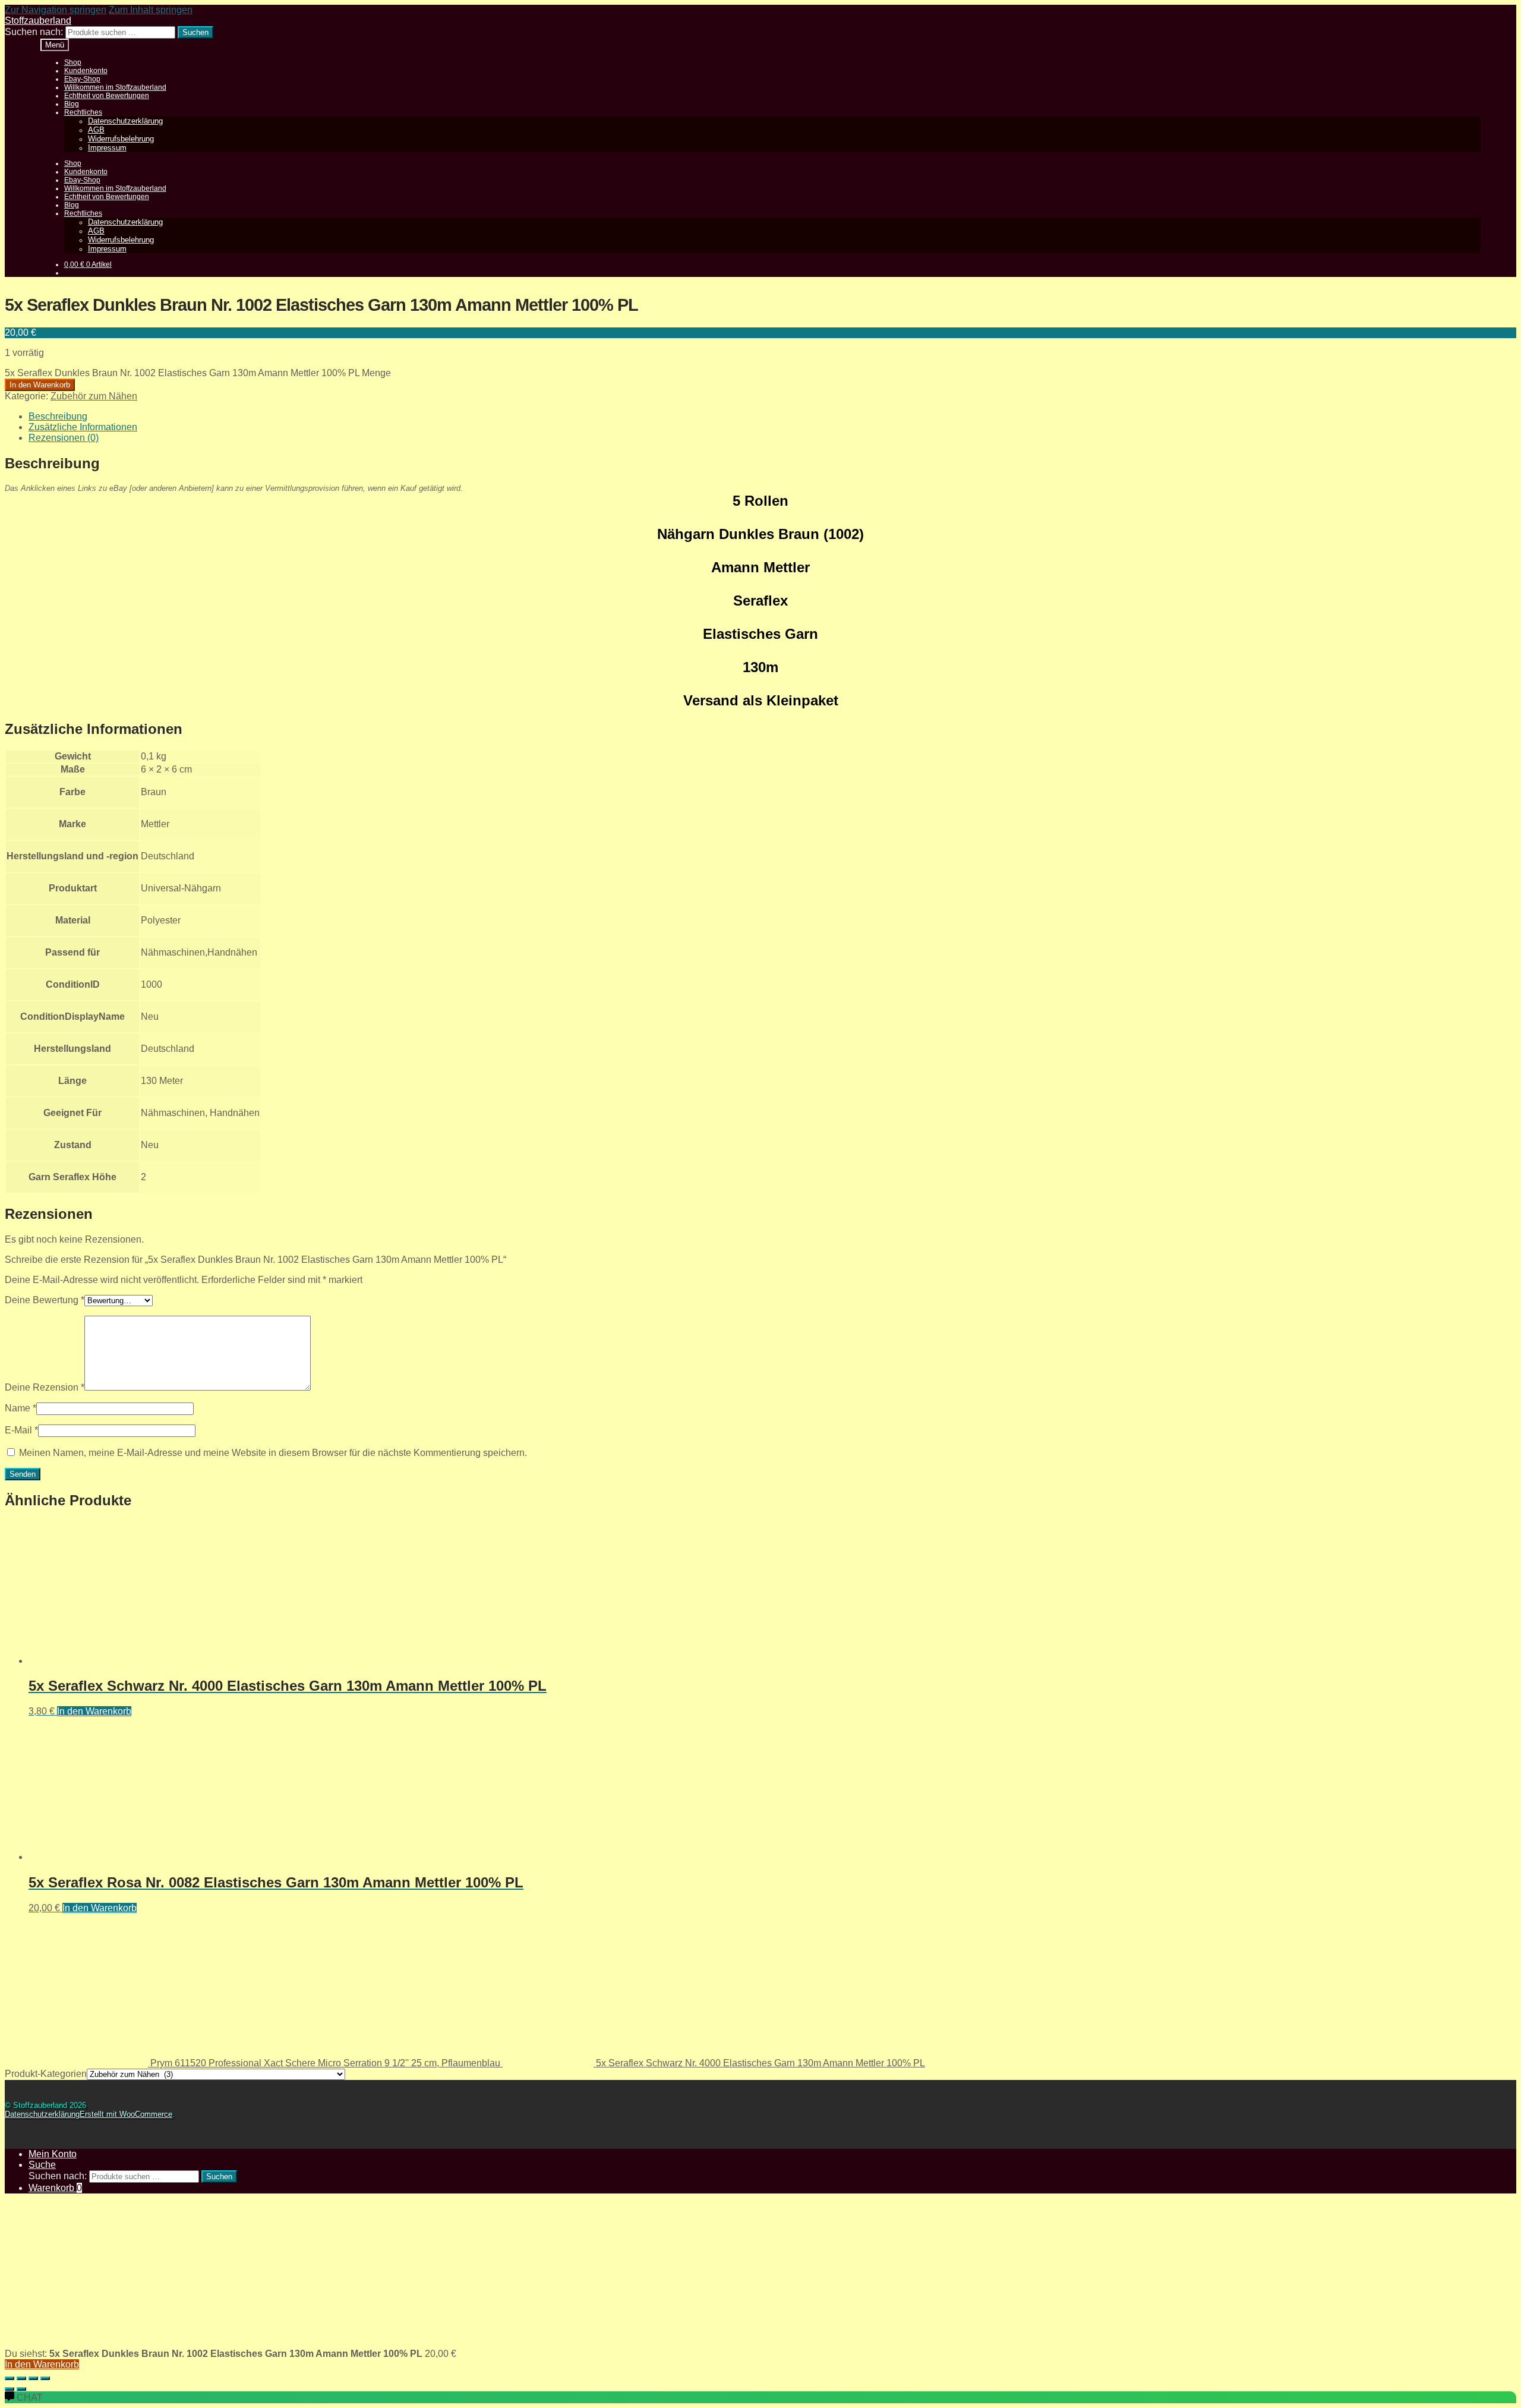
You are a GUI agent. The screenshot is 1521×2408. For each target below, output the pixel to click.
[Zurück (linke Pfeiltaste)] (10, 2389)
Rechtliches (83, 112)
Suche (42, 2165)
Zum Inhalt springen (151, 10)
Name (20, 1408)
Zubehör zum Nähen (94, 396)
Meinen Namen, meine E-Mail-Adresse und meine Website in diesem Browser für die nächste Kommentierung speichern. (273, 1453)
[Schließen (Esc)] (45, 2378)
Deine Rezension (45, 1387)
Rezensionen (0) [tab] (64, 438)
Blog (72, 104)
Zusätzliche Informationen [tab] (83, 427)
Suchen (195, 32)
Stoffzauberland (38, 21)
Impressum (107, 148)
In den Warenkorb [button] (94, 1711)
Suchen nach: (34, 32)
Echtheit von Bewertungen (107, 96)
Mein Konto (53, 2154)
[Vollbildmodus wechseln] (21, 2378)
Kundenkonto (86, 71)
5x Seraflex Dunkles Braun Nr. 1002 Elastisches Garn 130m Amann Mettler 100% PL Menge (198, 373)
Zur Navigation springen (56, 10)
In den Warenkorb (40, 385)
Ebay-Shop (82, 79)
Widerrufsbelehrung (121, 139)
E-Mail (21, 1430)
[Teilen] (33, 2378)
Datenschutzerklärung (125, 121)
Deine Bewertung (45, 1300)
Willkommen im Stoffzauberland (115, 87)
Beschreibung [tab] (58, 416)
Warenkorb (55, 2188)
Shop (73, 62)
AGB (96, 130)
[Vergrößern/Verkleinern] (10, 2378)
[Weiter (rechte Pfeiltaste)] (21, 2389)
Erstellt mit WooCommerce (126, 2114)
